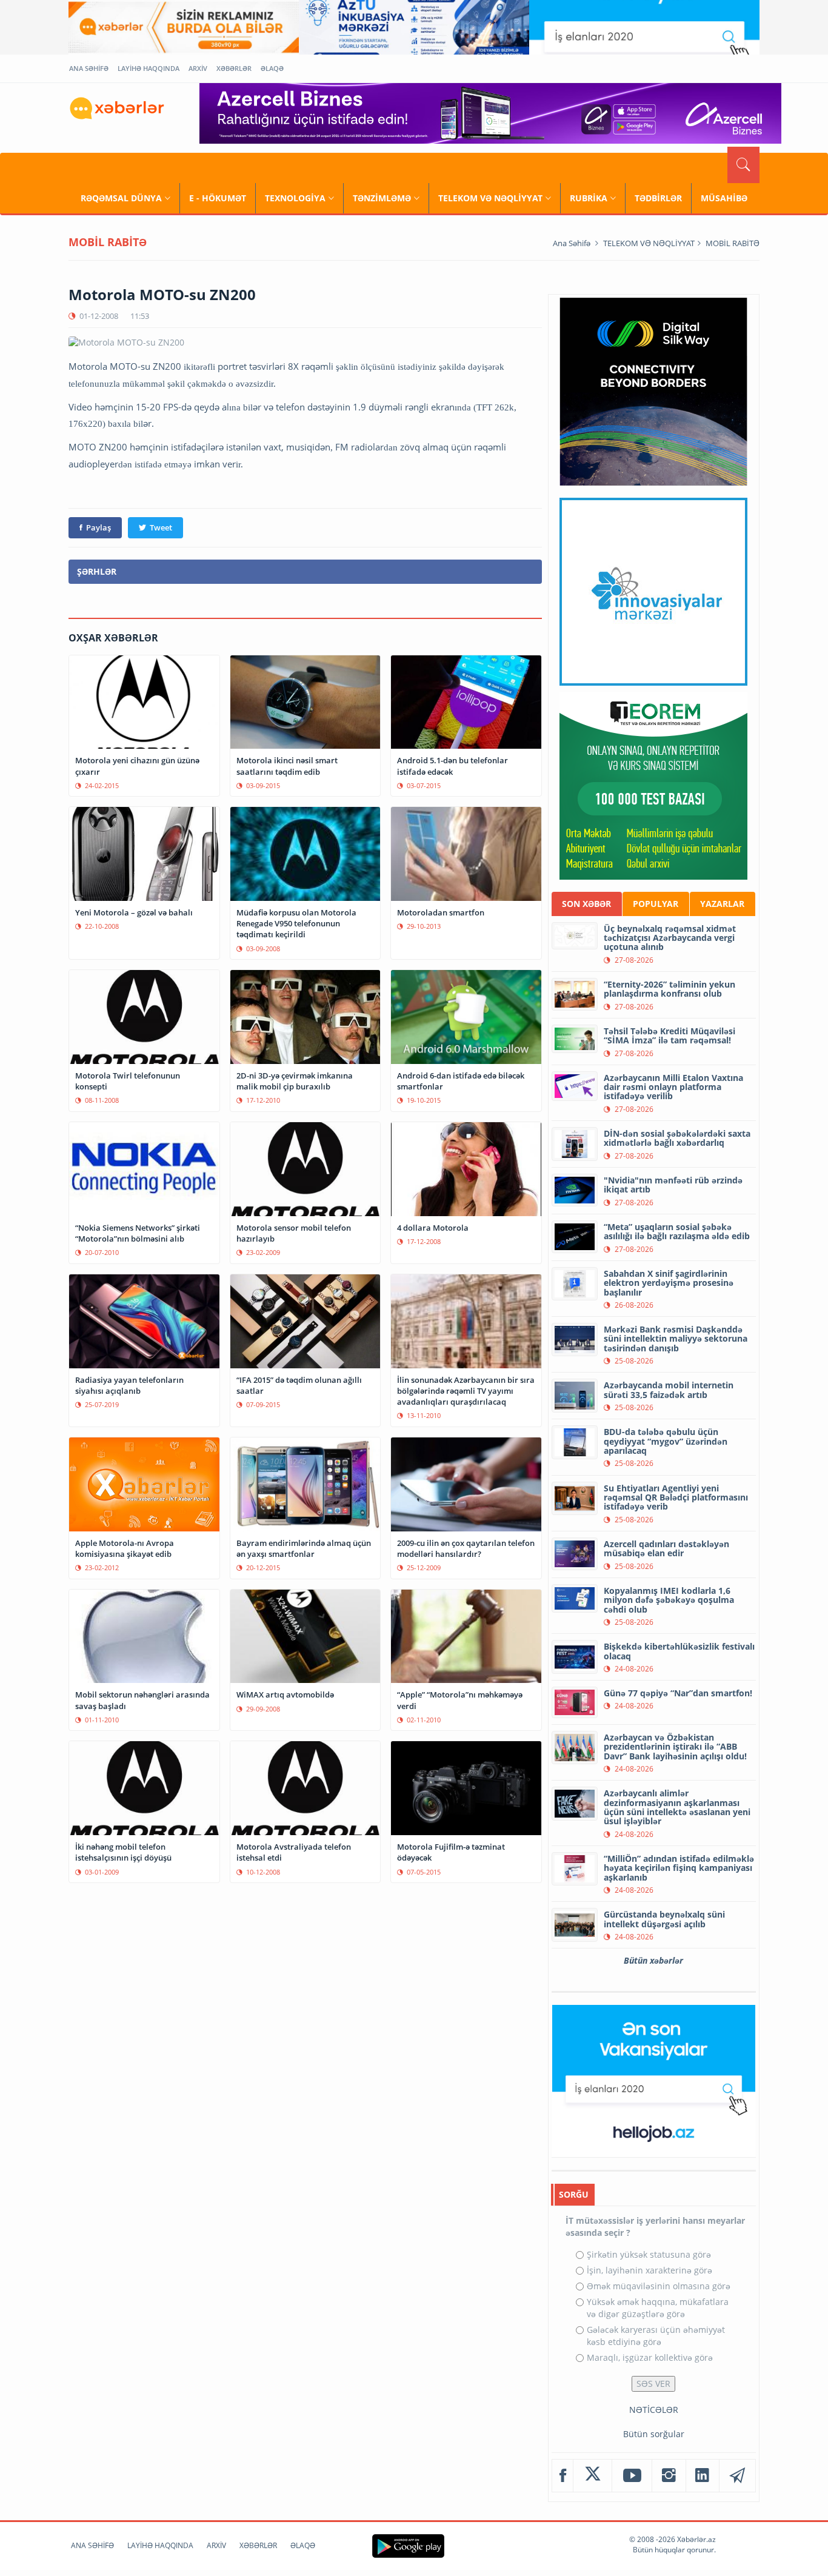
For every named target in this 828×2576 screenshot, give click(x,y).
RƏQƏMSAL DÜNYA (121, 198)
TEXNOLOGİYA (295, 198)
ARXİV (198, 68)
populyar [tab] (656, 904)
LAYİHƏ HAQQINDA (149, 68)
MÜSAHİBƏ (724, 198)
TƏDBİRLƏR (658, 198)
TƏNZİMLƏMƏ (382, 198)
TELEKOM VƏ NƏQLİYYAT (490, 198)
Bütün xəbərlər (653, 1960)
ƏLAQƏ (272, 68)
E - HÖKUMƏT (218, 198)
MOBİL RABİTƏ (733, 243)
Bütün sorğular (654, 2434)
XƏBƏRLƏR (234, 68)
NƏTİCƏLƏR (654, 2410)
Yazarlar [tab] (722, 904)
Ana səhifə (572, 243)
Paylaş (98, 527)
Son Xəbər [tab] (586, 904)
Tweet (161, 527)
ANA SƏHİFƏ (89, 68)
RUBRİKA (589, 198)
